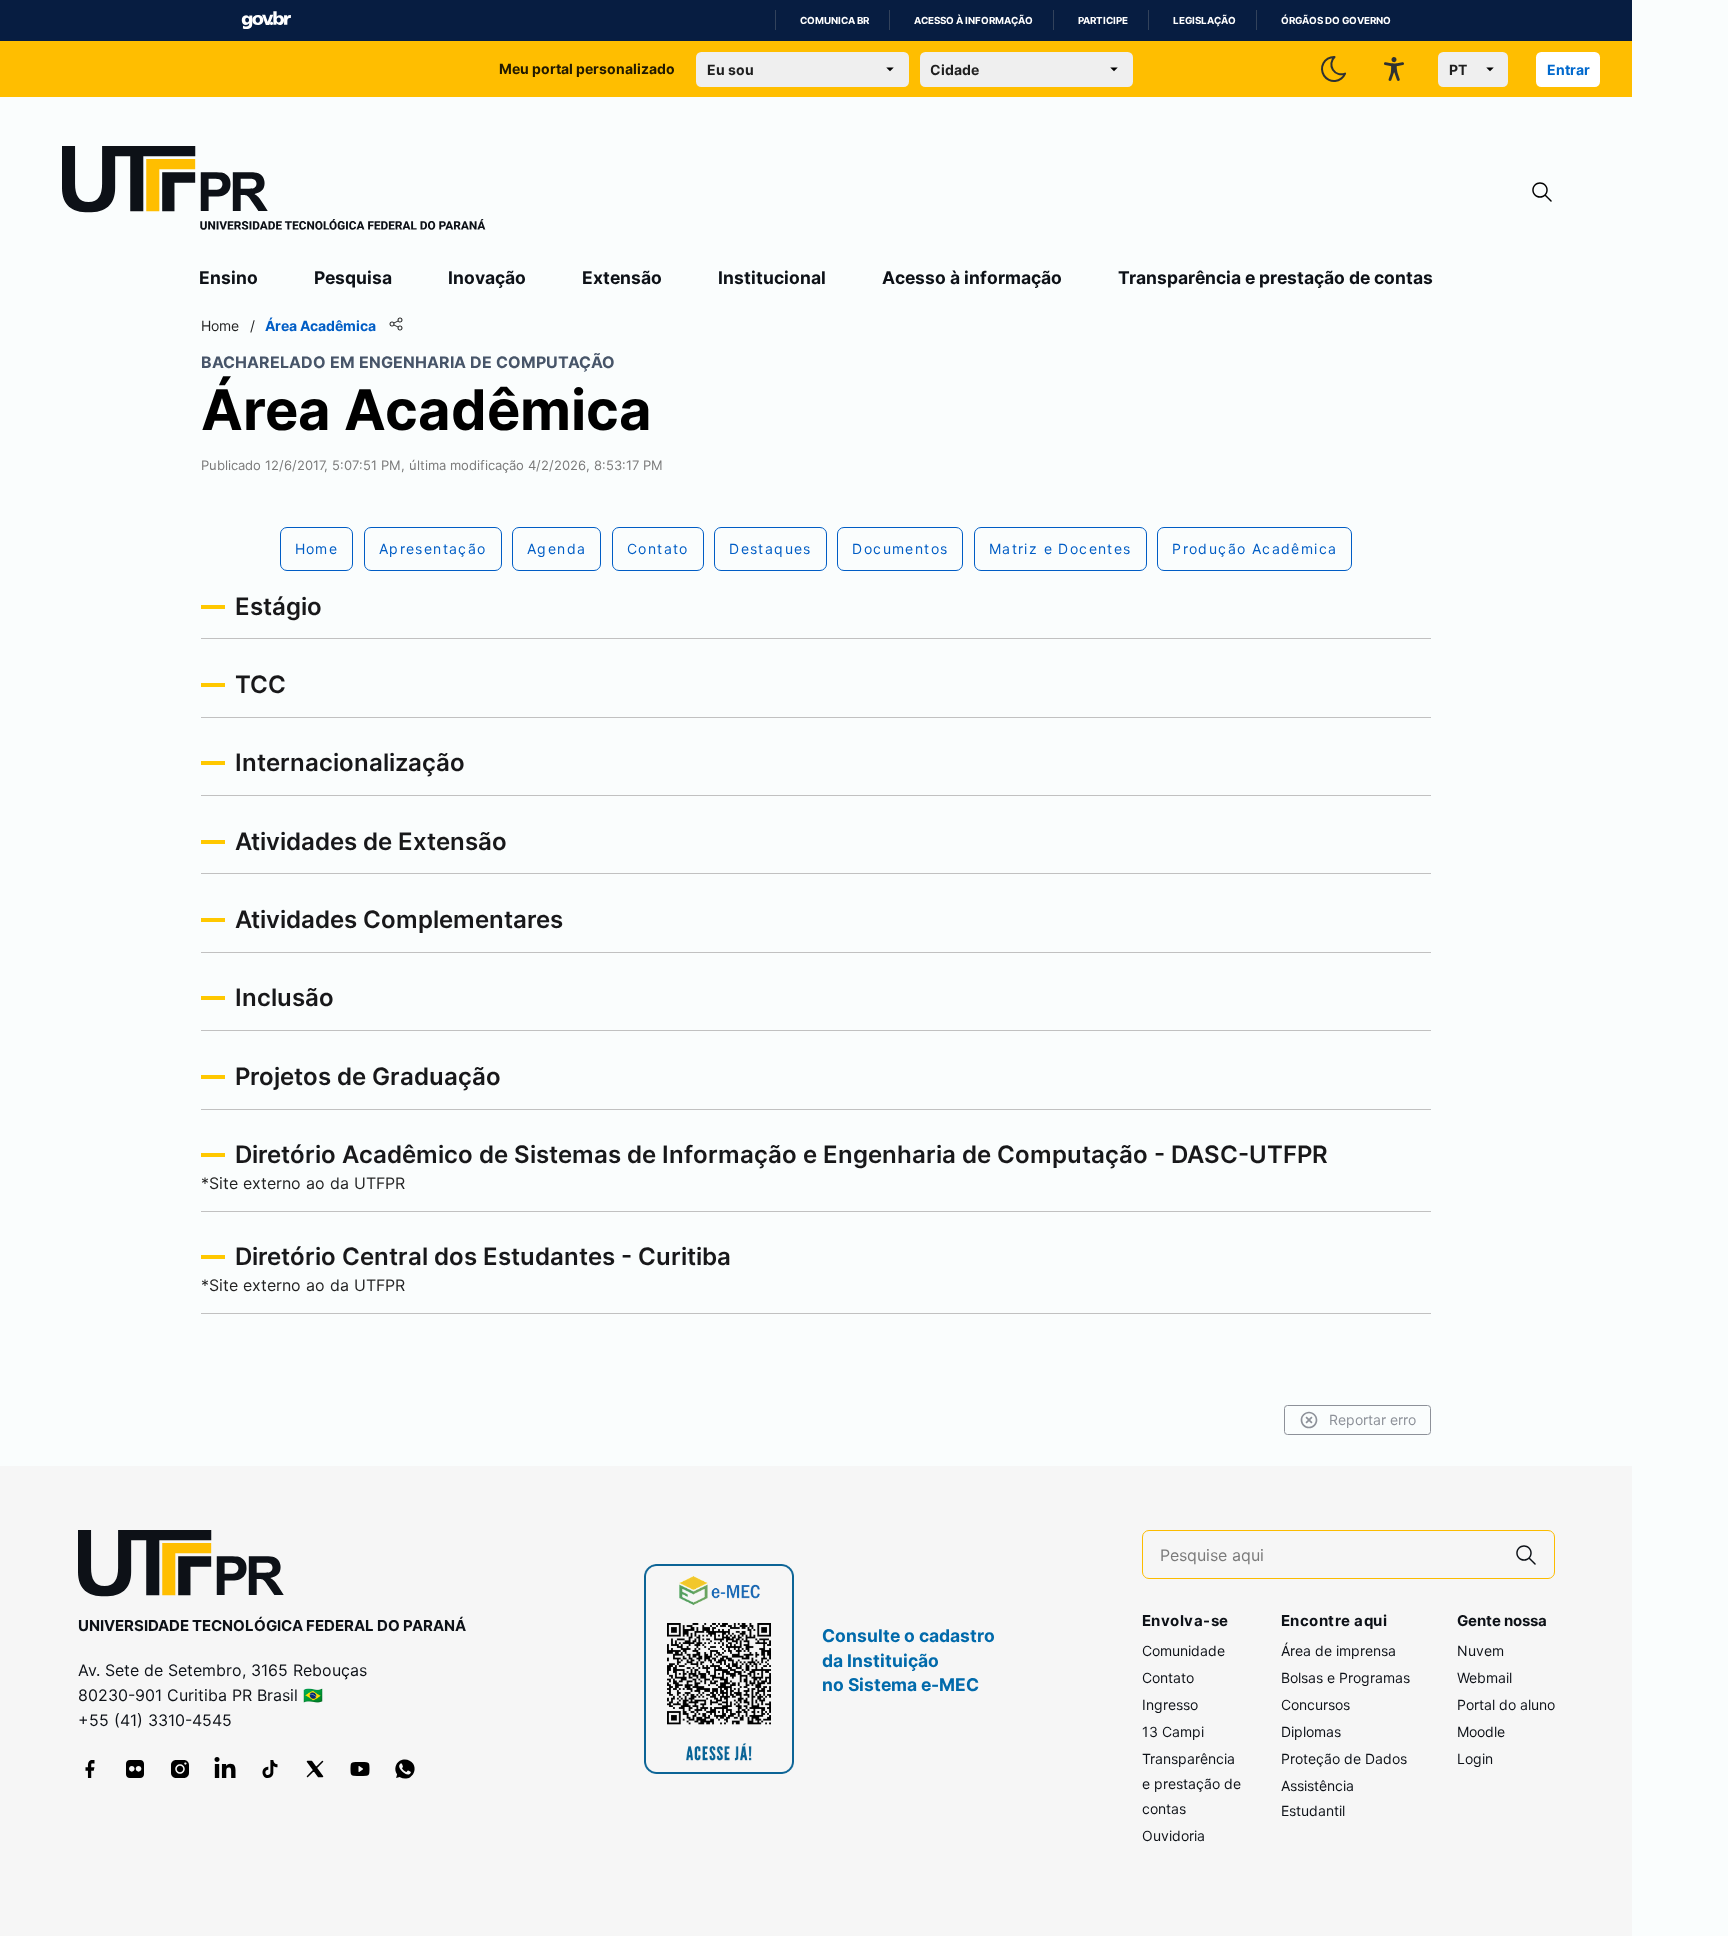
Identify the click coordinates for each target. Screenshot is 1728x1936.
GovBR (266, 20)
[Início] (274, 192)
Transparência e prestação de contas (1275, 277)
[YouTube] (360, 1769)
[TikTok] (270, 1769)
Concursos (1315, 1704)
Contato (1168, 1677)
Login (1475, 1758)
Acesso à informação (973, 20)
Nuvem (1480, 1650)
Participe (1103, 20)
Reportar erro (1372, 1419)
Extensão (622, 277)
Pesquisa (353, 277)
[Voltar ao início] (188, 1567)
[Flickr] (135, 1769)
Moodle (1481, 1731)
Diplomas (1311, 1731)
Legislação (1204, 20)
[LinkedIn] (225, 1769)
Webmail (1484, 1677)
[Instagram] (180, 1769)
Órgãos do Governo (1336, 20)
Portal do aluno (1506, 1704)
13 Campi (1173, 1731)
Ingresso (1170, 1704)
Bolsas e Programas (1345, 1677)
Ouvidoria (1173, 1835)
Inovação (487, 277)
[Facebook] (90, 1769)
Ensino (228, 277)
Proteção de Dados (1344, 1758)
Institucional (772, 277)
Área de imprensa (1338, 1650)
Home (220, 325)
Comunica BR (834, 20)
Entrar (1568, 69)
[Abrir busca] (1542, 192)
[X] (315, 1769)
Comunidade (1183, 1650)
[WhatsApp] (405, 1769)
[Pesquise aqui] (1526, 1554)
